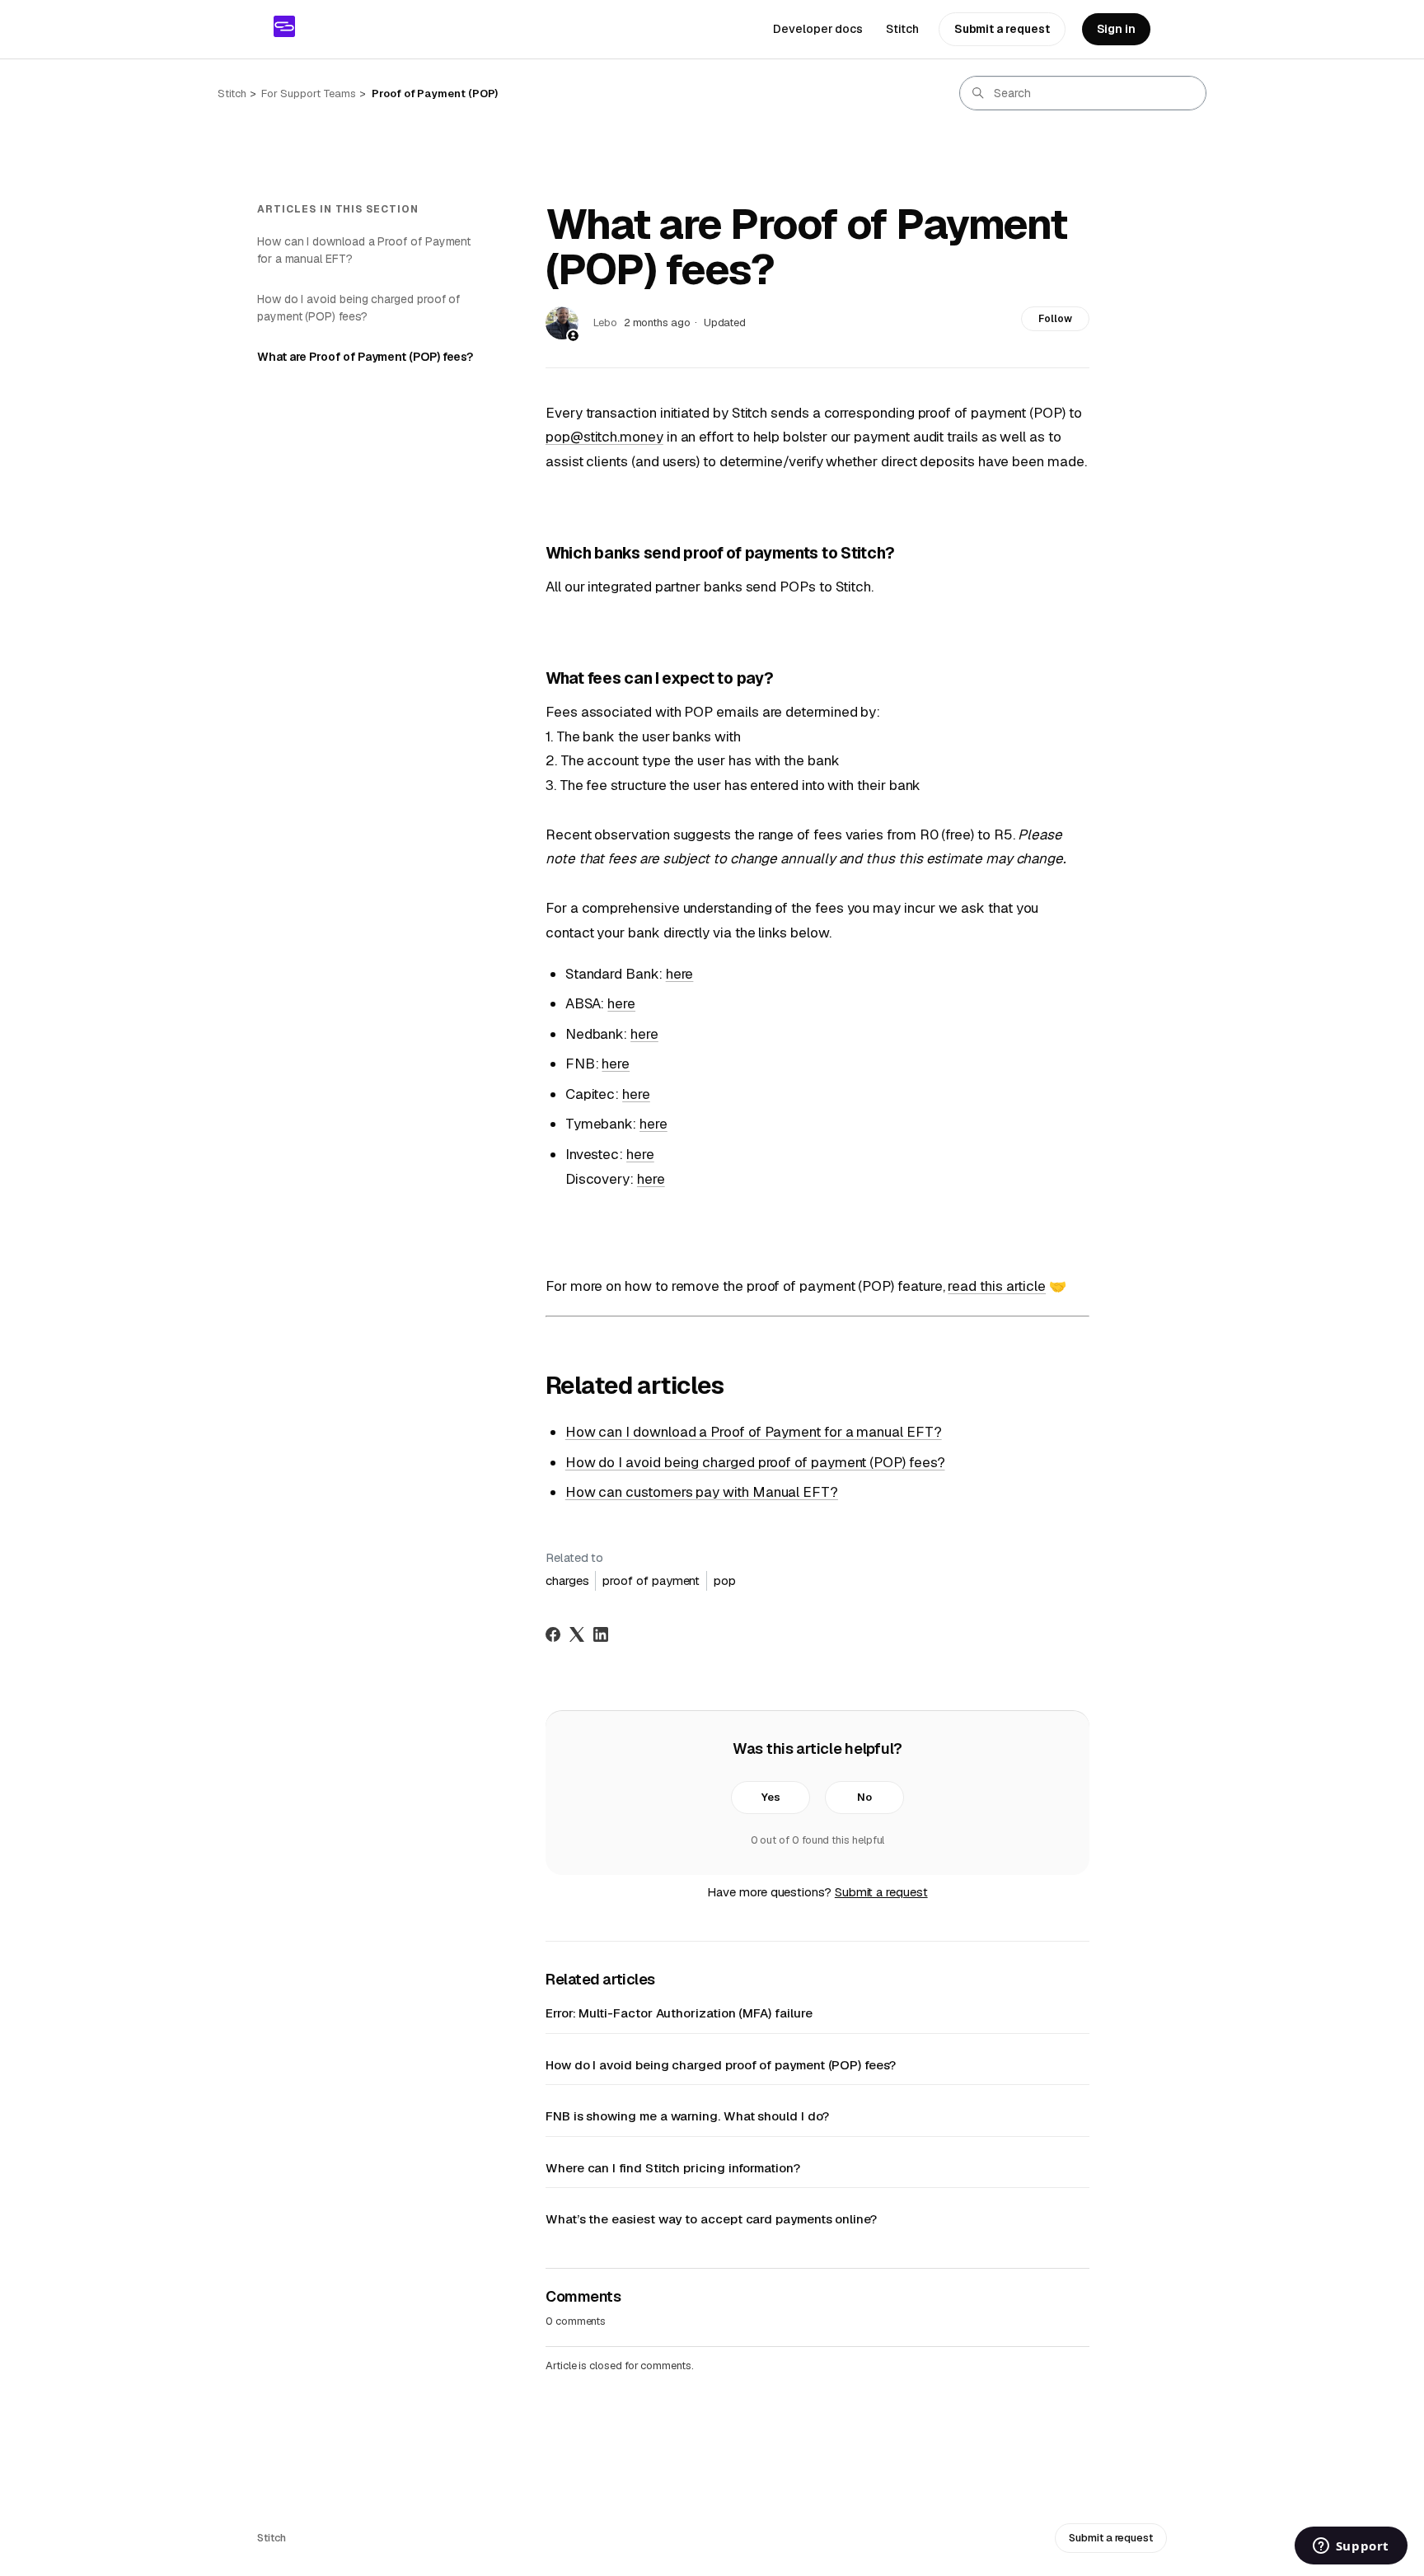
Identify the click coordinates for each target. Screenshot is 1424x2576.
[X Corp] (577, 1634)
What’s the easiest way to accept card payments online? (711, 2219)
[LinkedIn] (601, 1634)
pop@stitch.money (604, 437)
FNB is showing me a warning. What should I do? (687, 2116)
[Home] (284, 26)
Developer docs (818, 29)
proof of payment (651, 1580)
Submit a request (1002, 29)
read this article (997, 1286)
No (864, 1797)
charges (567, 1580)
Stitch (902, 29)
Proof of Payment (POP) (435, 94)
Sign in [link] (1116, 29)
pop (725, 1580)
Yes (771, 1797)
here (680, 974)
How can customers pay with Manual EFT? (702, 1492)
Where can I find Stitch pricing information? (673, 2168)
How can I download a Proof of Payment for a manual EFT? (364, 250)
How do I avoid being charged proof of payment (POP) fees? (358, 308)
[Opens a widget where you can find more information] (1351, 2547)
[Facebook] (553, 1634)
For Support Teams (309, 94)
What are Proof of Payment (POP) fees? (365, 357)
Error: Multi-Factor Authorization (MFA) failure (679, 2013)
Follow (1055, 319)
